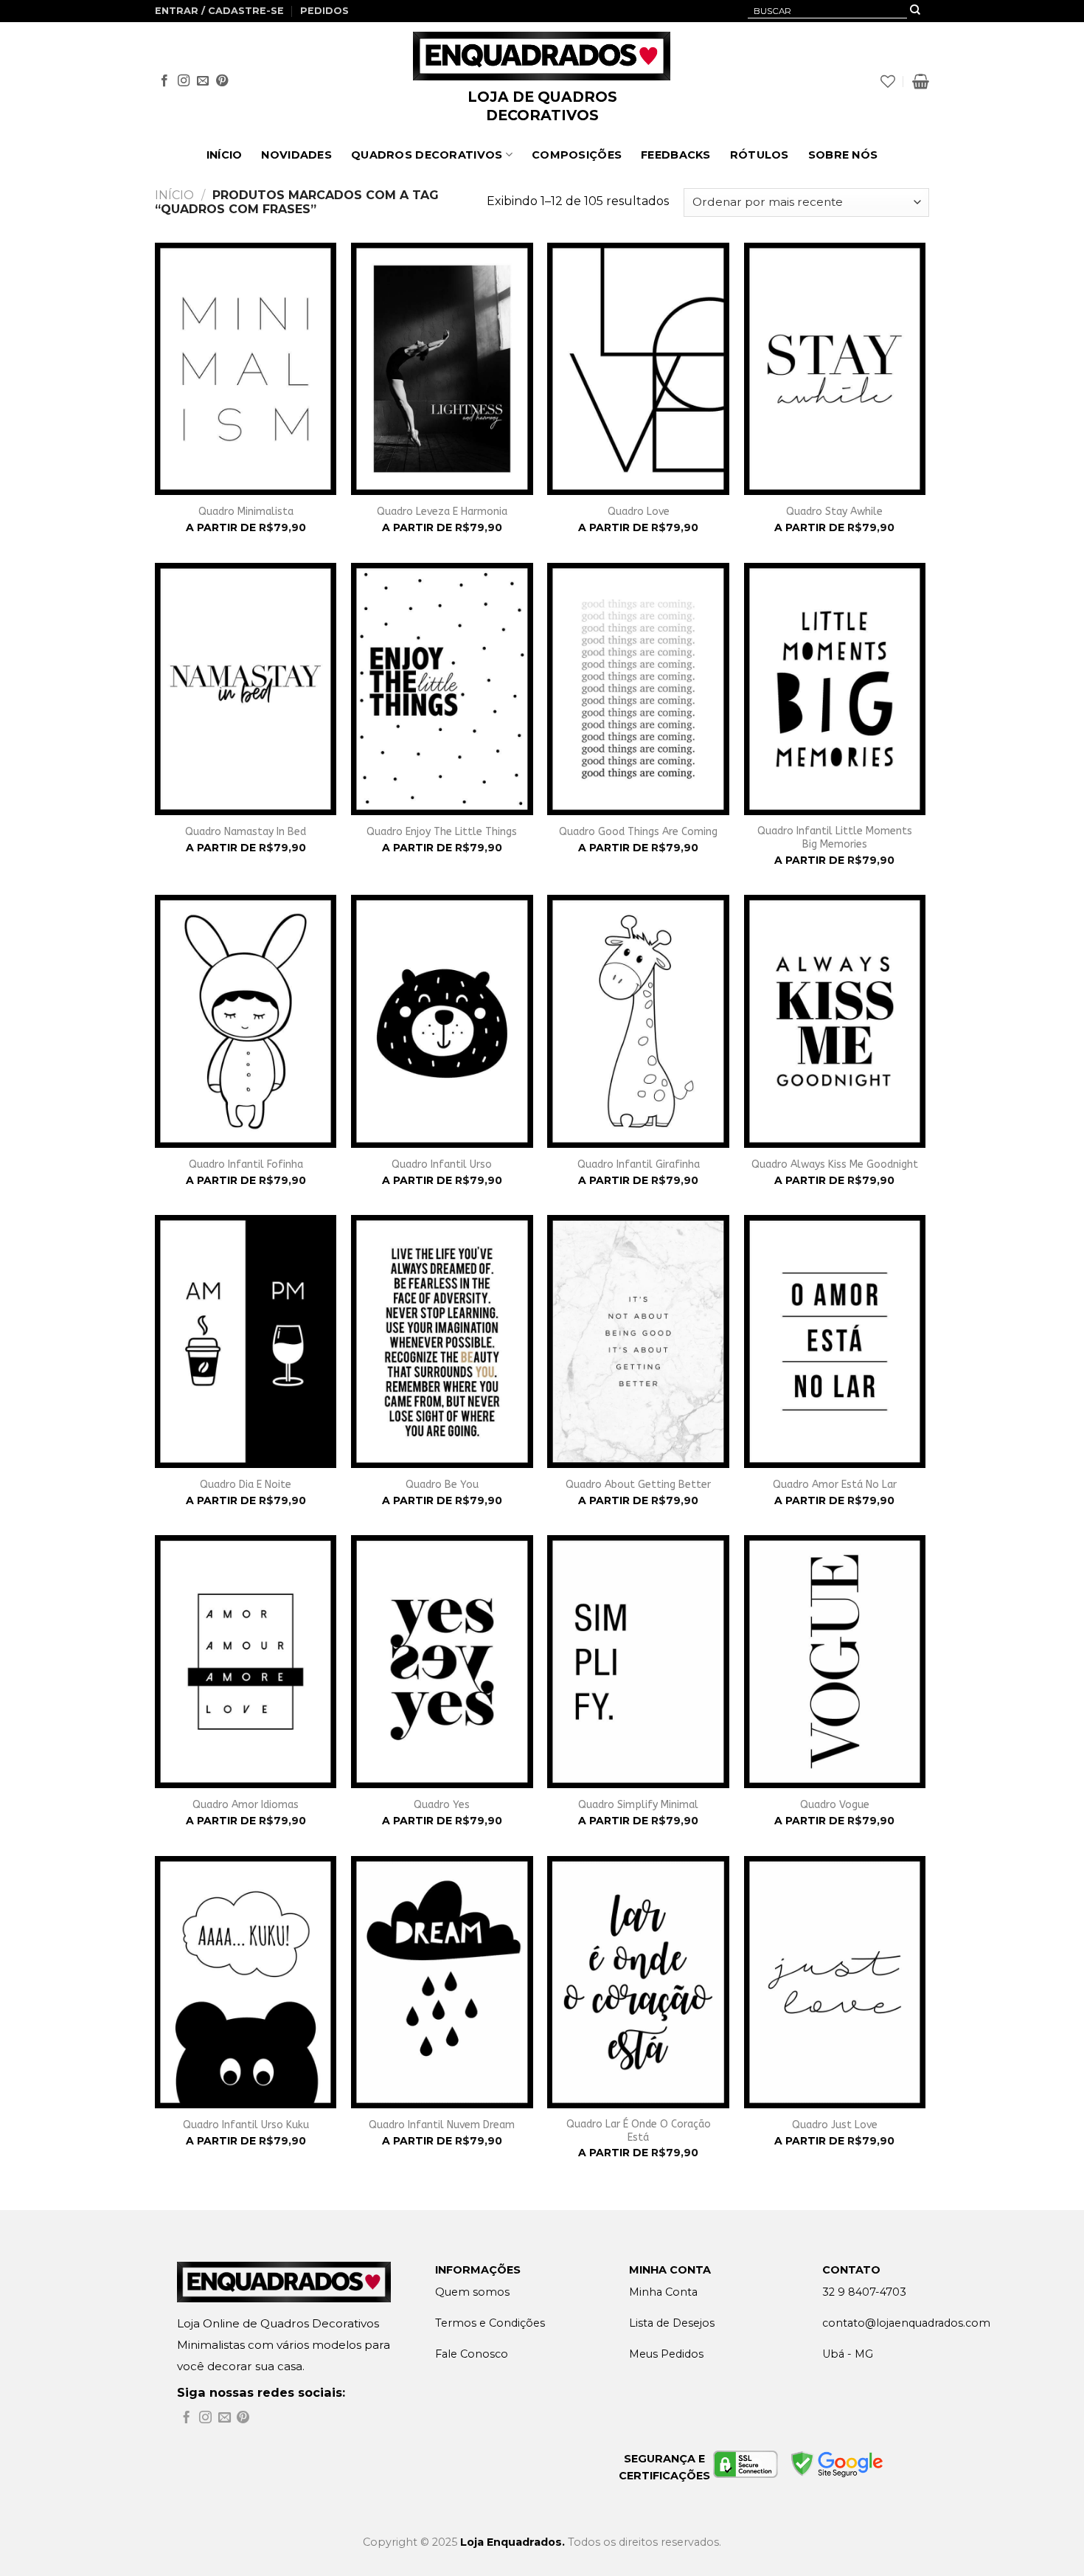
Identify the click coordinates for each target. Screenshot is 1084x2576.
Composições (577, 155)
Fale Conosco (472, 2354)
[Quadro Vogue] (835, 1661)
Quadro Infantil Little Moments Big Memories (835, 838)
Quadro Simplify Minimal (638, 1805)
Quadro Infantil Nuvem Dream (442, 2125)
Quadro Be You (442, 1485)
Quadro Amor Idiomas (246, 1805)
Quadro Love (639, 512)
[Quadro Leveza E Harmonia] (442, 369)
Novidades (296, 155)
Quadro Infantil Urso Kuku (246, 2125)
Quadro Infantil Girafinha (639, 1164)
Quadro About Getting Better (638, 1485)
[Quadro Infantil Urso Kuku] (246, 1982)
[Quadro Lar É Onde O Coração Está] (638, 1982)
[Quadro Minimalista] (246, 369)
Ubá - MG (848, 2354)
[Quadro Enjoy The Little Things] (442, 689)
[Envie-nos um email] (203, 81)
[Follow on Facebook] (164, 81)
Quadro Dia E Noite (246, 1485)
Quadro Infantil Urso (442, 1164)
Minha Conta (663, 2292)
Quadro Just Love (835, 2125)
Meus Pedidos (666, 2354)
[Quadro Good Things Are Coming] (638, 689)
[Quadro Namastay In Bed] (246, 689)
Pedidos (324, 11)
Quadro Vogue (835, 1805)
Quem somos (472, 2292)
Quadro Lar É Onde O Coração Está (639, 2131)
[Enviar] (915, 11)
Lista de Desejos (672, 2323)
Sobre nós (843, 155)
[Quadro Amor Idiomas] (246, 1661)
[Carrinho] (921, 81)
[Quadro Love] (638, 369)
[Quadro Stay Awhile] (835, 369)
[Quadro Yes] (442, 1661)
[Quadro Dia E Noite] (246, 1341)
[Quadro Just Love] (835, 1982)
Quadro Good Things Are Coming (638, 832)
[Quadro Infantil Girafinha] (638, 1021)
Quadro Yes (442, 1805)
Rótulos (760, 155)
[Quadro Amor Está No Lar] (835, 1341)
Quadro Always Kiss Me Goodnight (835, 1164)
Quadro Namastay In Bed (246, 832)
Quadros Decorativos (427, 155)
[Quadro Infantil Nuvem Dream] (442, 1982)
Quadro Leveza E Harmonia (442, 512)
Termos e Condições (490, 2323)
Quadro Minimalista (246, 512)
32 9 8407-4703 (864, 2292)
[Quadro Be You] (442, 1341)
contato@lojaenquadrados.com (906, 2323)
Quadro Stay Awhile (834, 512)
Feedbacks (676, 155)
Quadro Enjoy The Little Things (442, 832)
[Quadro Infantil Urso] (442, 1021)
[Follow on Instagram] (184, 81)
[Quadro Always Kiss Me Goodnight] (835, 1021)
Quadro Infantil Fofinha (246, 1164)
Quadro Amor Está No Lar (835, 1485)
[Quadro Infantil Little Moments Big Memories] (835, 689)
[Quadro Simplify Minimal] (638, 1661)
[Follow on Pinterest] (222, 81)
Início (225, 155)
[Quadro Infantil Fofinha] (246, 1021)
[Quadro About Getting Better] (638, 1341)
